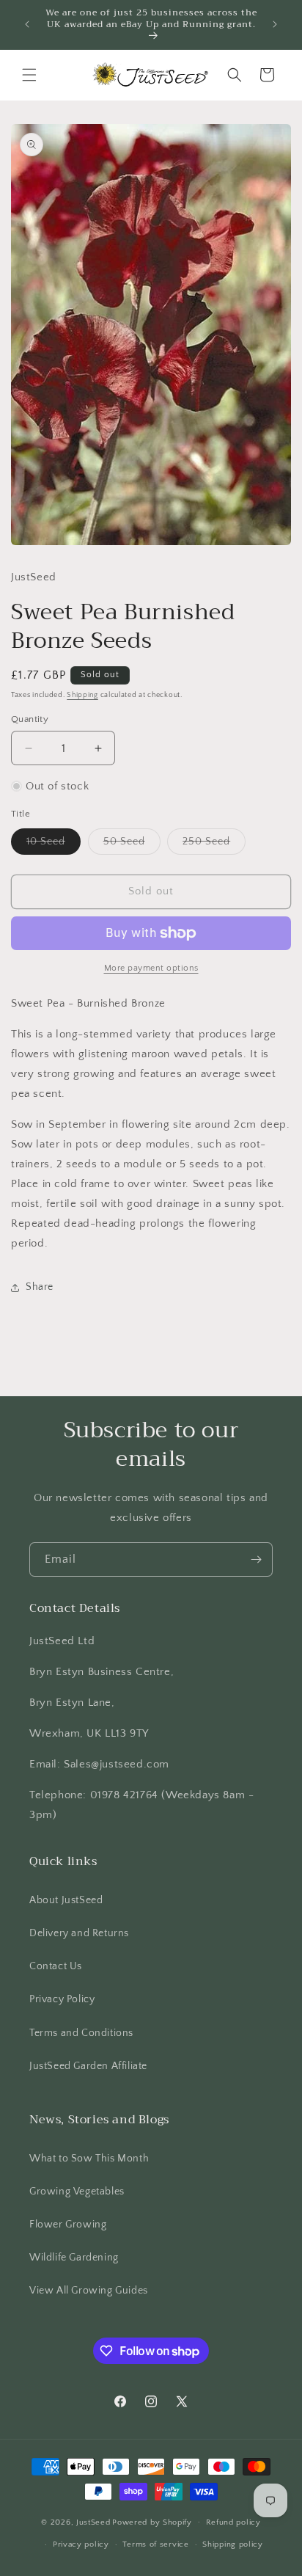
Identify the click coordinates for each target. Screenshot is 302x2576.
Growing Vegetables (77, 2192)
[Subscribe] (256, 1559)
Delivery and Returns (79, 1933)
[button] (29, 75)
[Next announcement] (275, 24)
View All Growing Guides (89, 2291)
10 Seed (54, 845)
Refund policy (233, 2522)
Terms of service (155, 2544)
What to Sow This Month (89, 2159)
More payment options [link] (151, 968)
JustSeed (93, 2522)
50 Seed (132, 845)
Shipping (82, 695)
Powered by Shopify (152, 2522)
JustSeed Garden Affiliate (88, 2066)
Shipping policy (233, 2544)
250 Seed (214, 845)
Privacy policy (81, 2544)
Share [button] (40, 1287)
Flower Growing (68, 2225)
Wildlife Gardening (74, 2258)
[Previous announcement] (27, 24)
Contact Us (56, 1966)
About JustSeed (66, 1900)
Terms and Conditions (81, 2033)
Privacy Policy (62, 1999)
